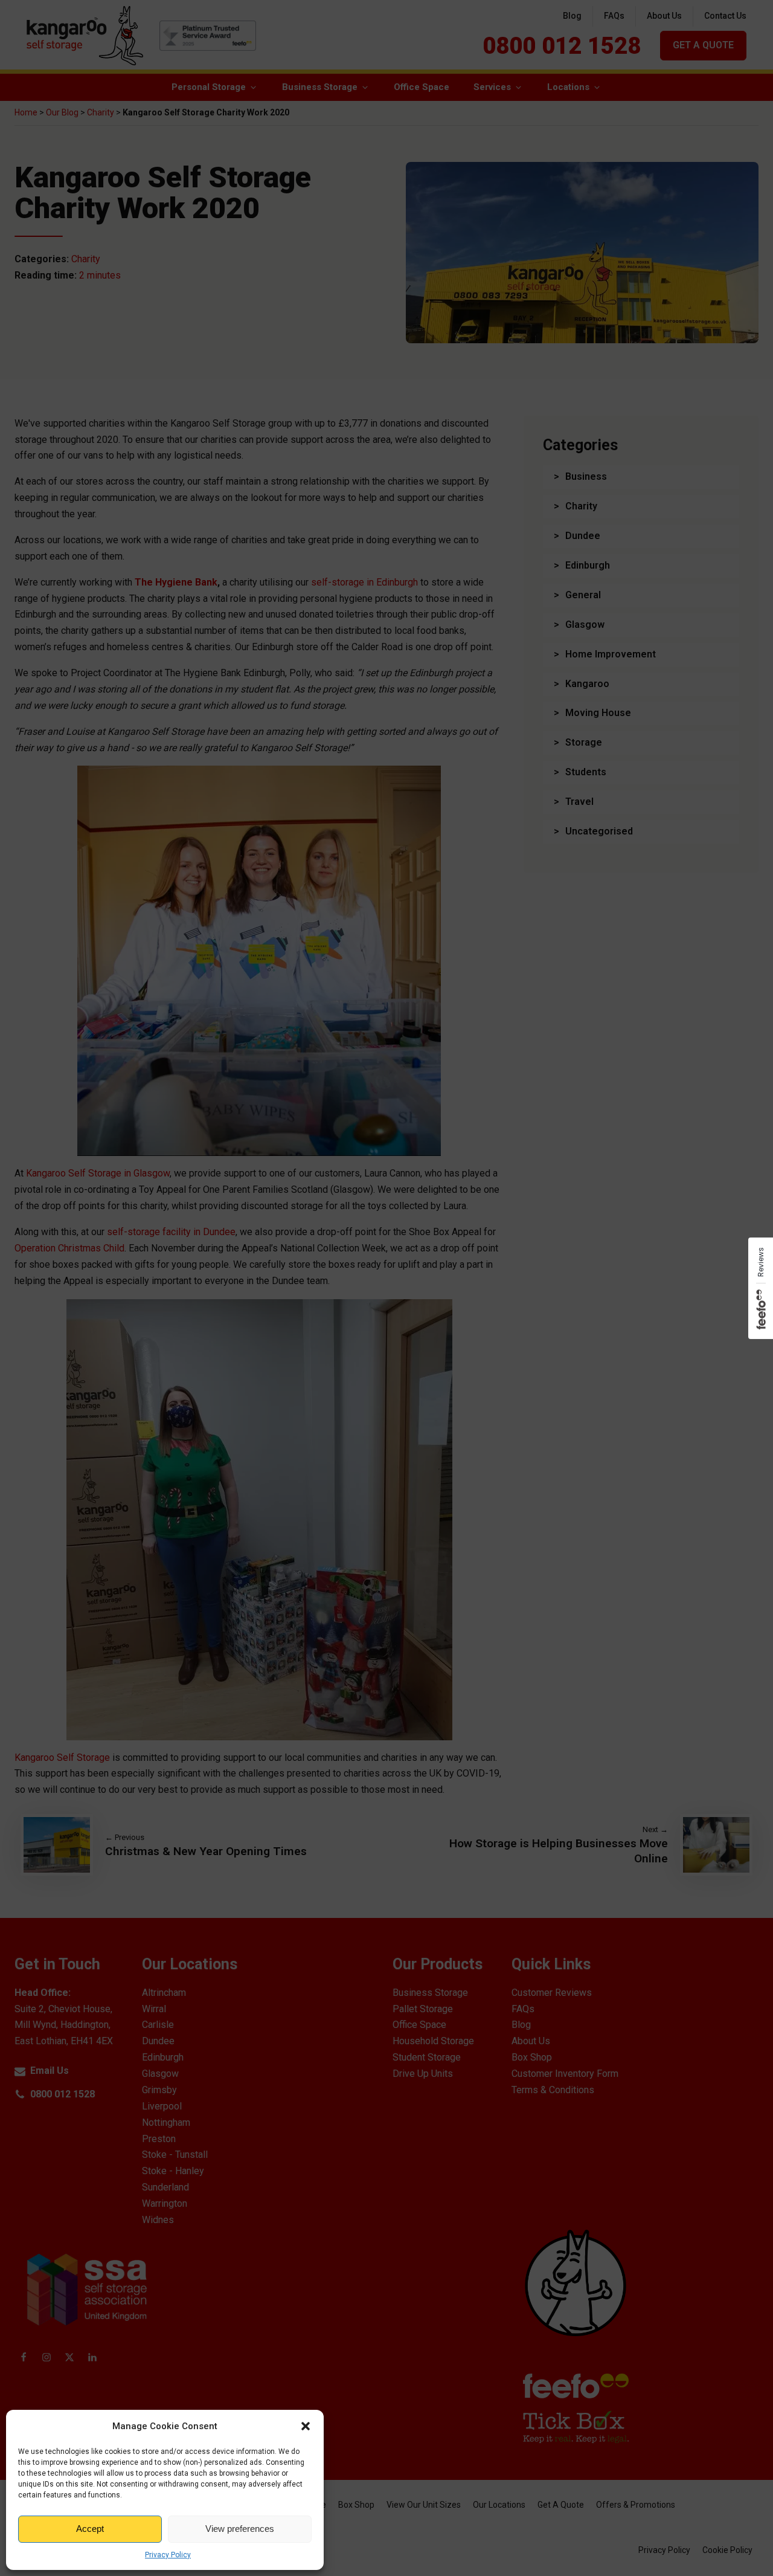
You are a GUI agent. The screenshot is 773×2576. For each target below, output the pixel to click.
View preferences (240, 2529)
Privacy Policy (168, 2555)
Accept (90, 2529)
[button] (306, 2426)
